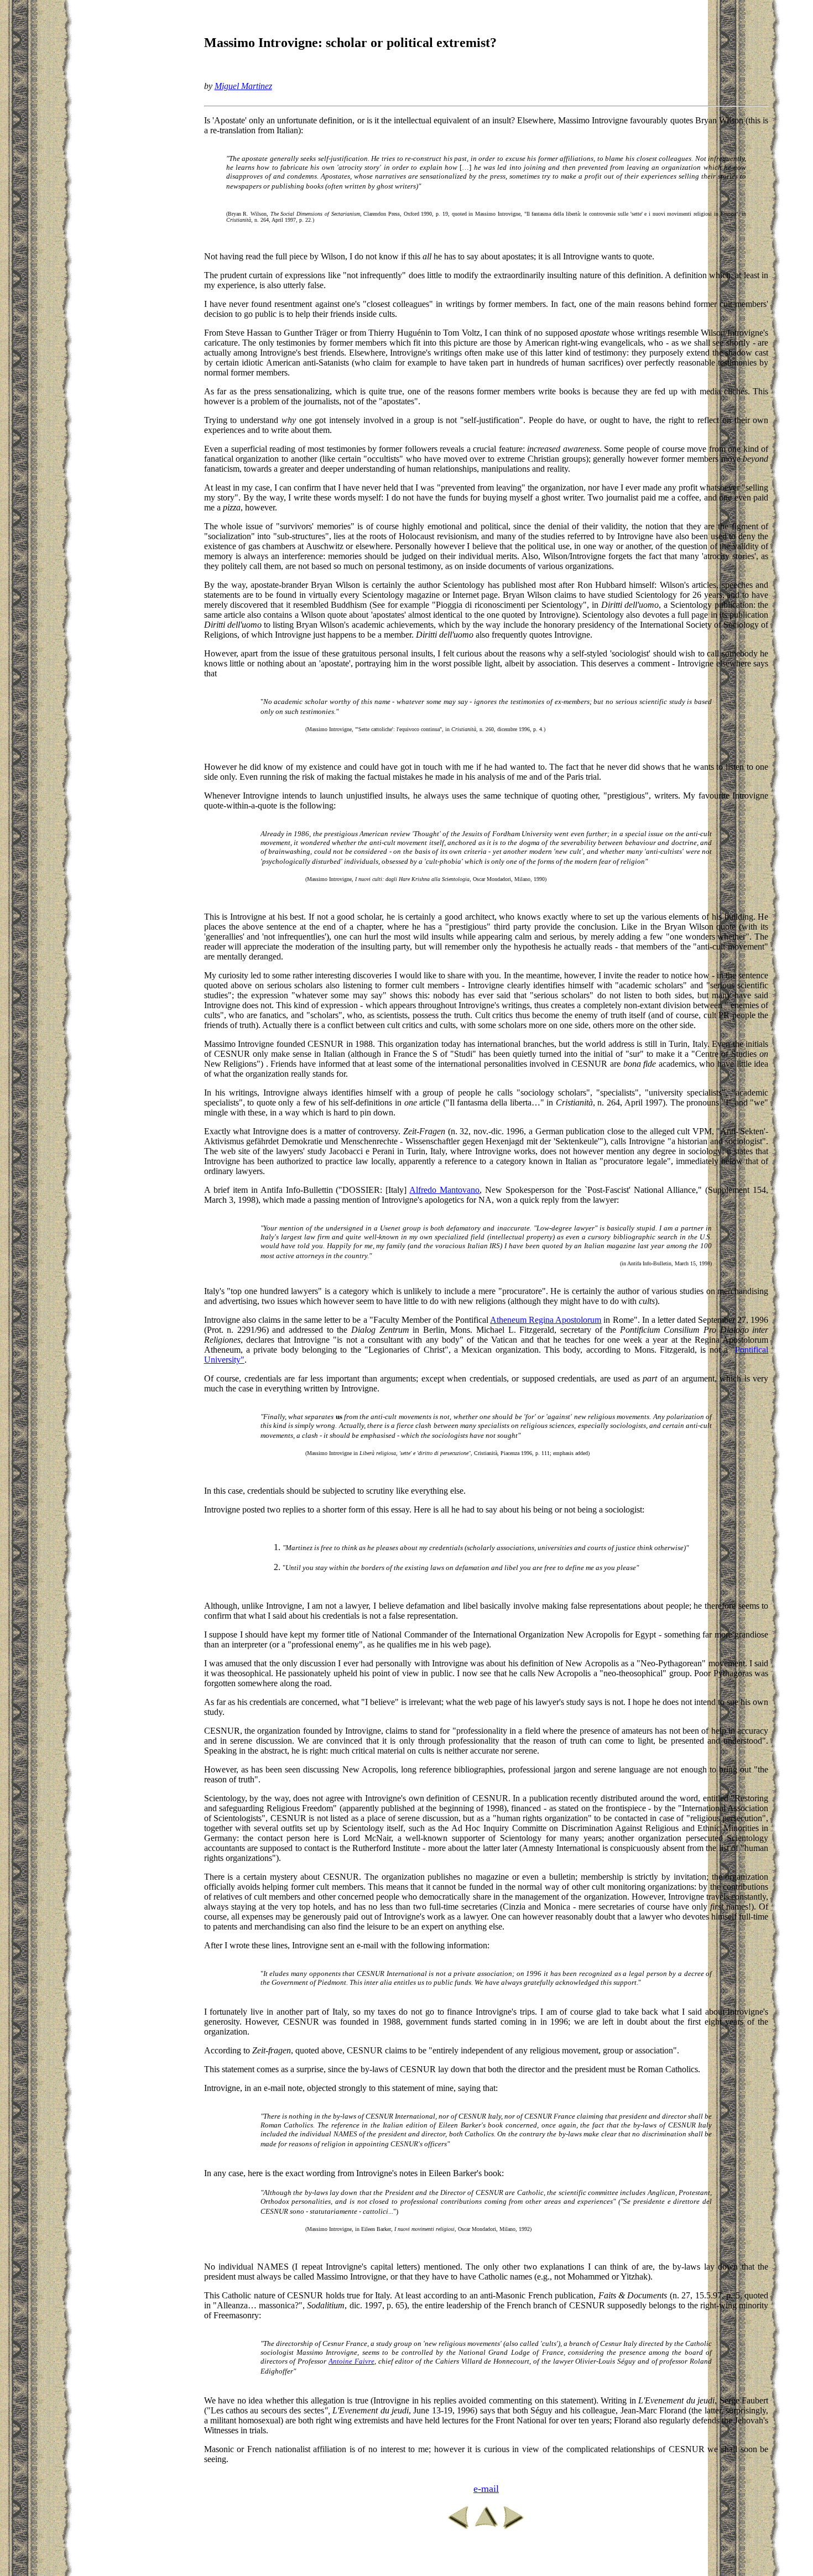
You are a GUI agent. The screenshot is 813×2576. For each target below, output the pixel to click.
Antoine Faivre (351, 2361)
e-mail (486, 2489)
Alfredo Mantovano (444, 1190)
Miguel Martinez (243, 86)
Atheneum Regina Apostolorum (546, 1320)
